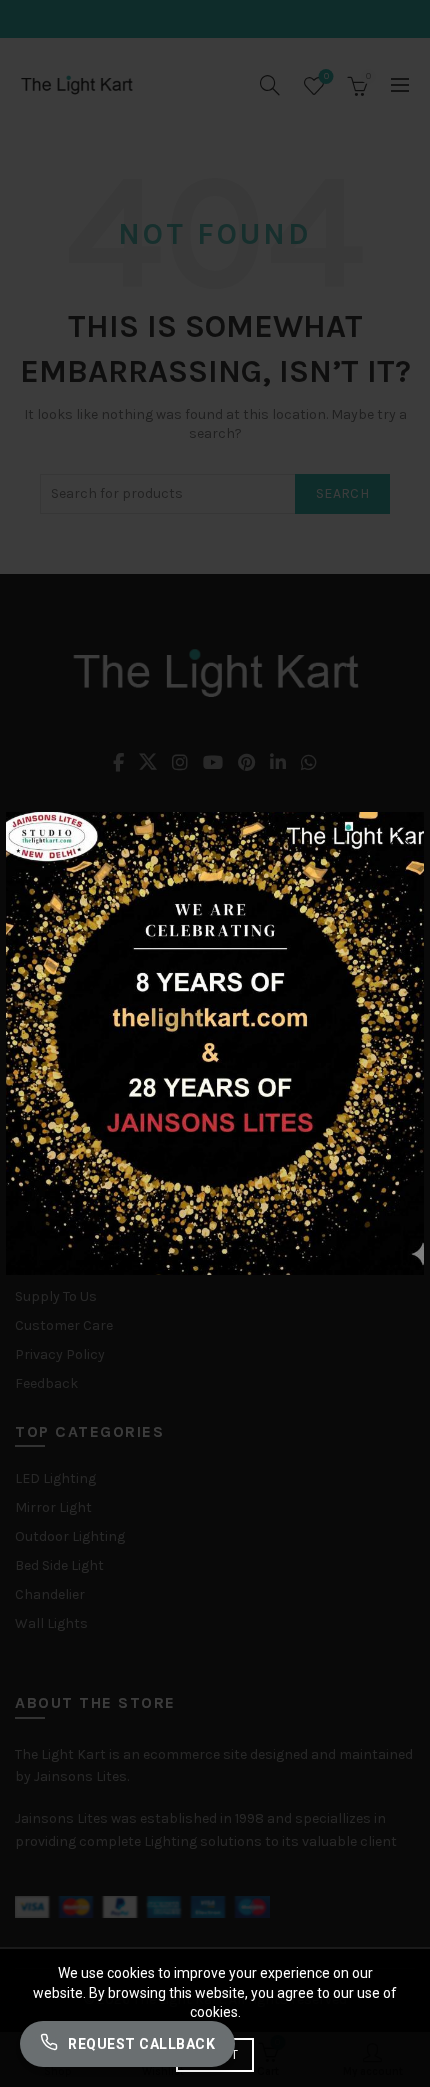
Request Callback (141, 2044)
